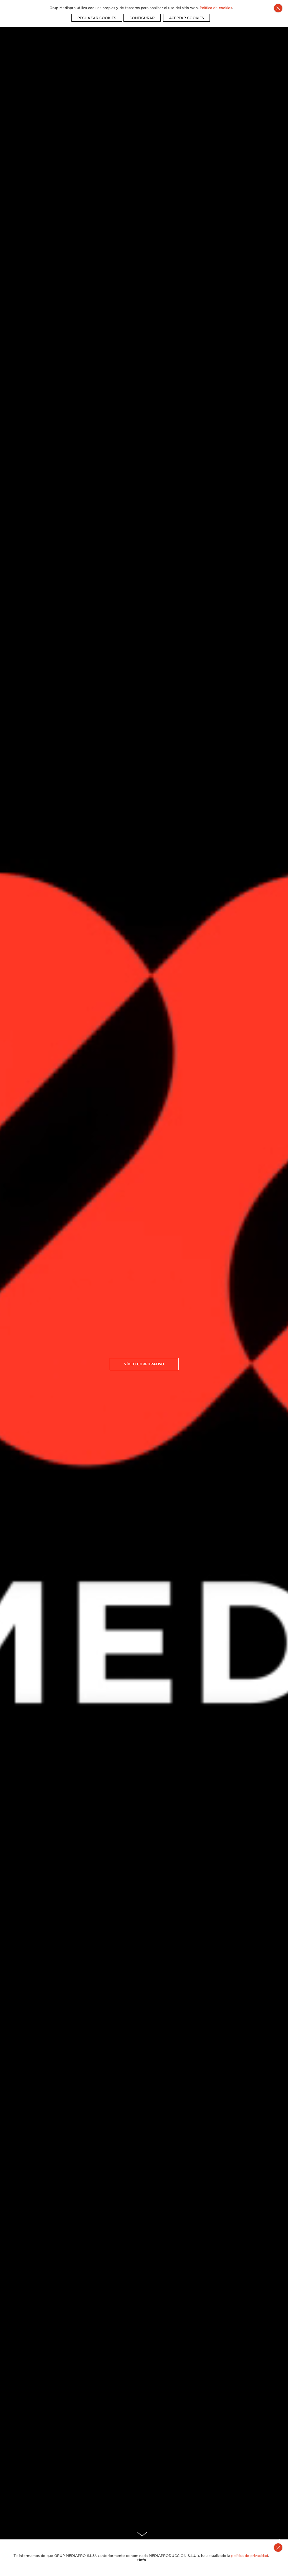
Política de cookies (216, 8)
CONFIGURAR (142, 18)
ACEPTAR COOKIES (186, 18)
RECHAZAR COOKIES (97, 18)
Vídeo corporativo (144, 1364)
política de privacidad (250, 2556)
